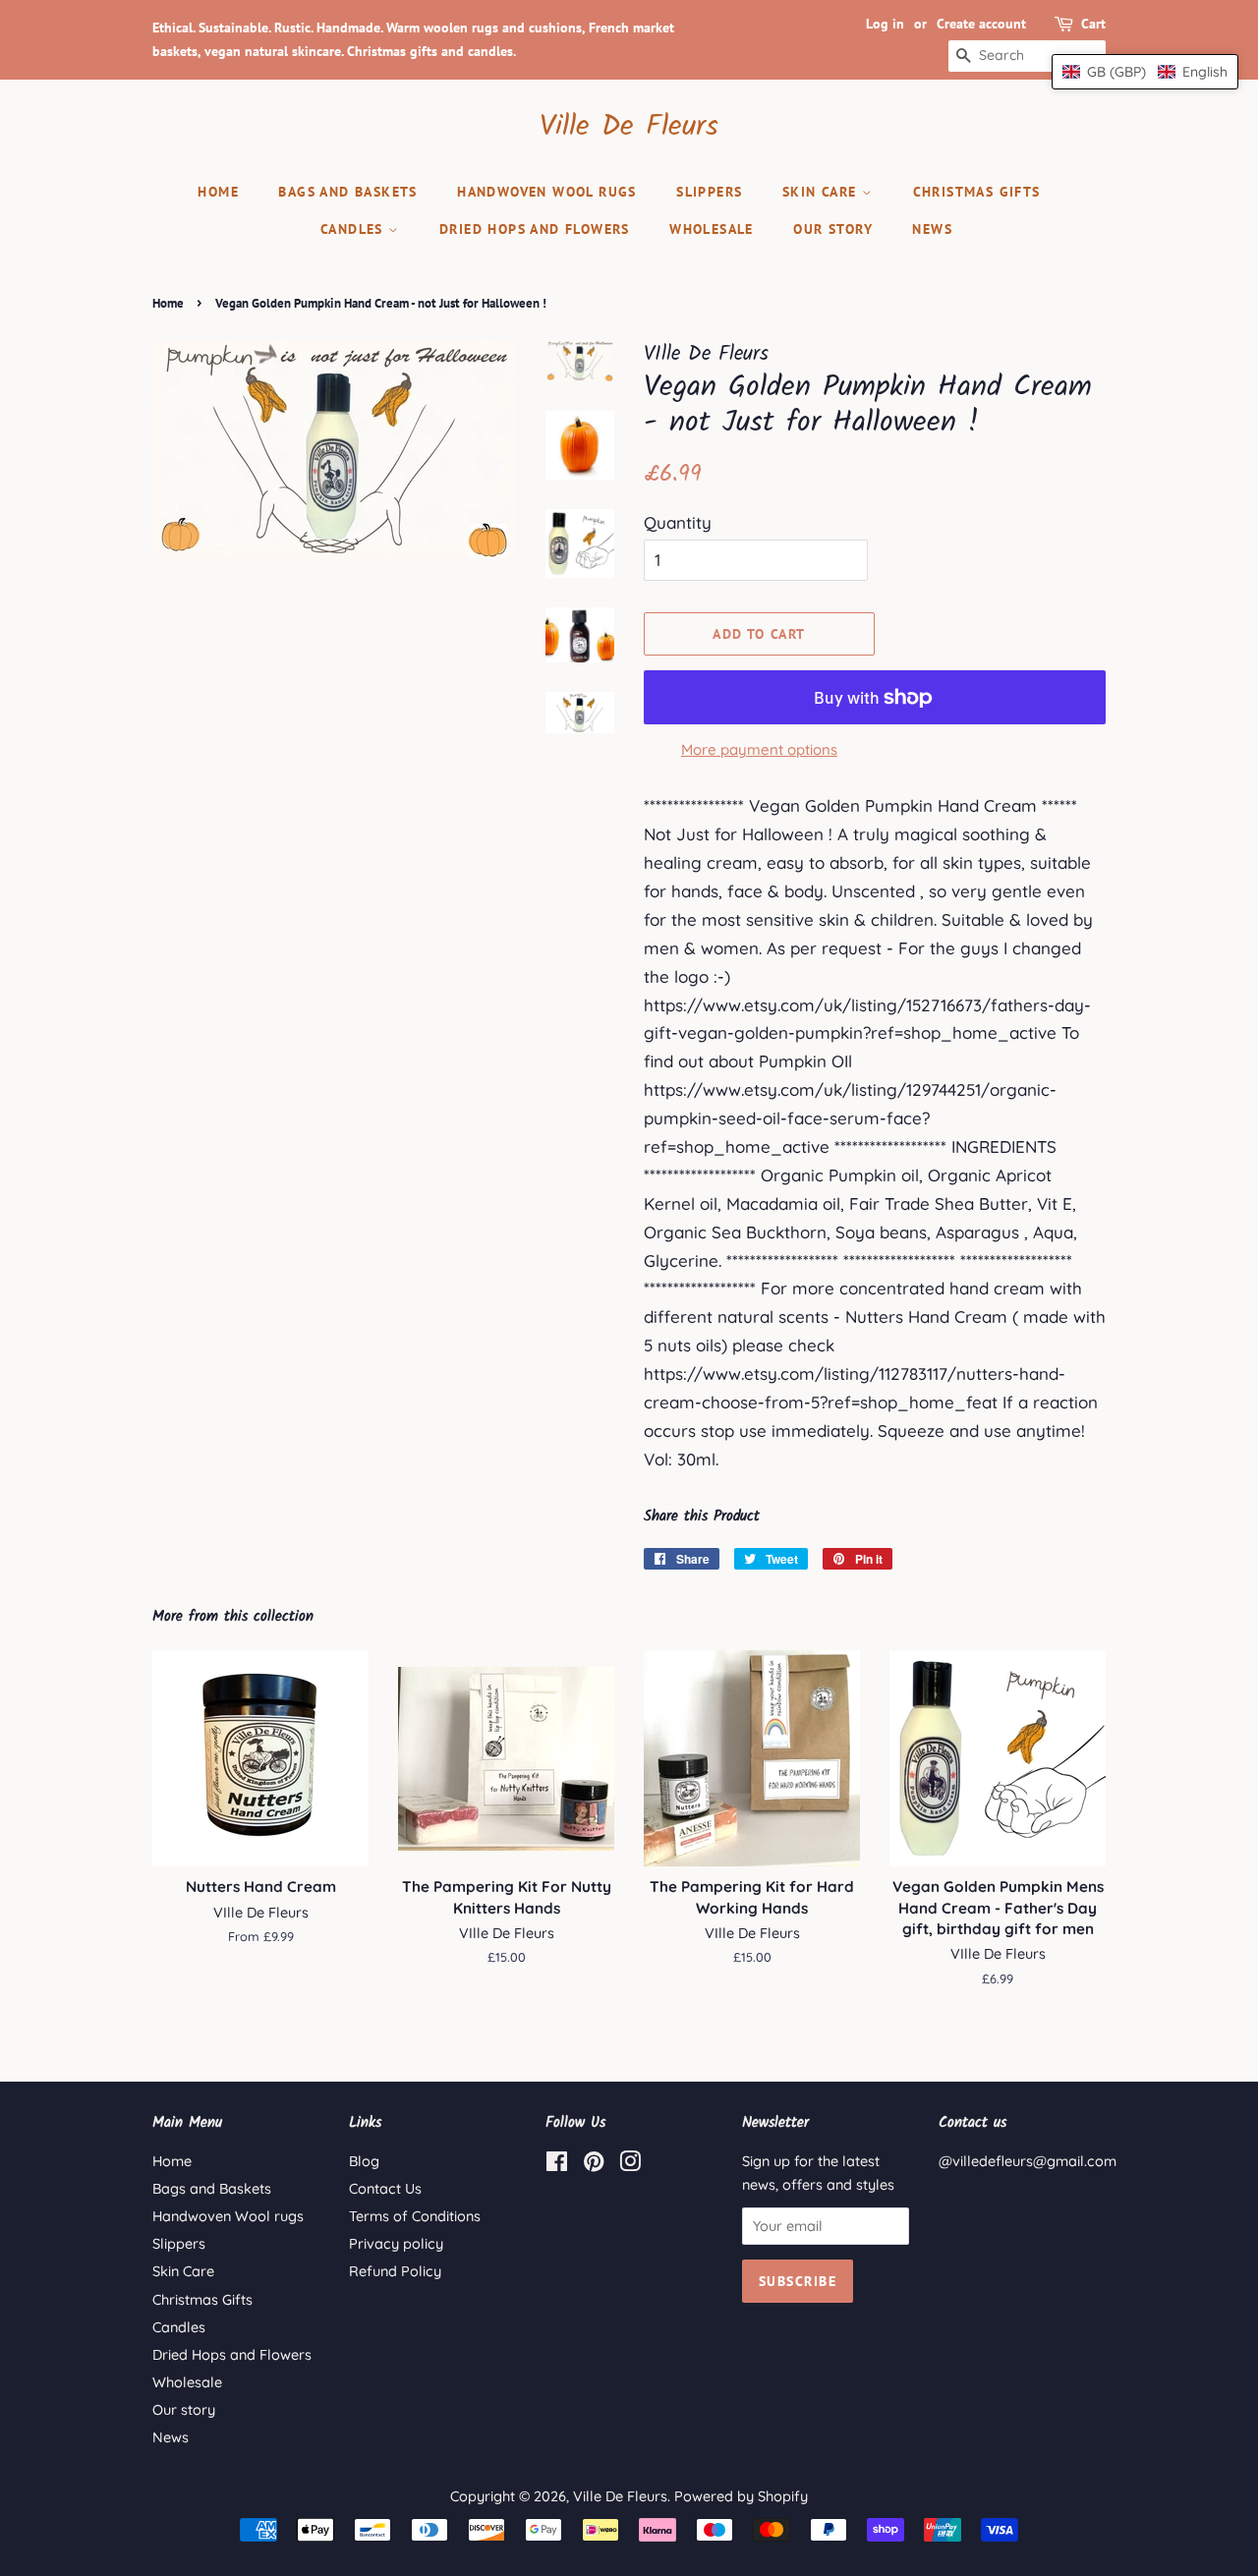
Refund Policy (395, 2271)
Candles (354, 229)
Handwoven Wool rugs (547, 192)
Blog (364, 2161)
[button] (1145, 72)
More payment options (759, 749)
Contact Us (385, 2189)
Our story (833, 229)
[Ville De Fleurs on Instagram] (630, 2165)
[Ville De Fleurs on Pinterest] (594, 2165)
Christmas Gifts (977, 192)
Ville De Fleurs (629, 127)
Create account (981, 24)
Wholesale (712, 229)
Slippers (709, 192)
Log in (885, 24)
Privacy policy (396, 2244)
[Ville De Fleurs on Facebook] (557, 2165)
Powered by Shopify (741, 2496)
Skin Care (822, 192)
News (932, 229)
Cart (1093, 24)
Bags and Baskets (347, 192)
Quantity (678, 522)
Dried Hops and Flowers (535, 229)
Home (218, 192)
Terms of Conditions (415, 2216)
